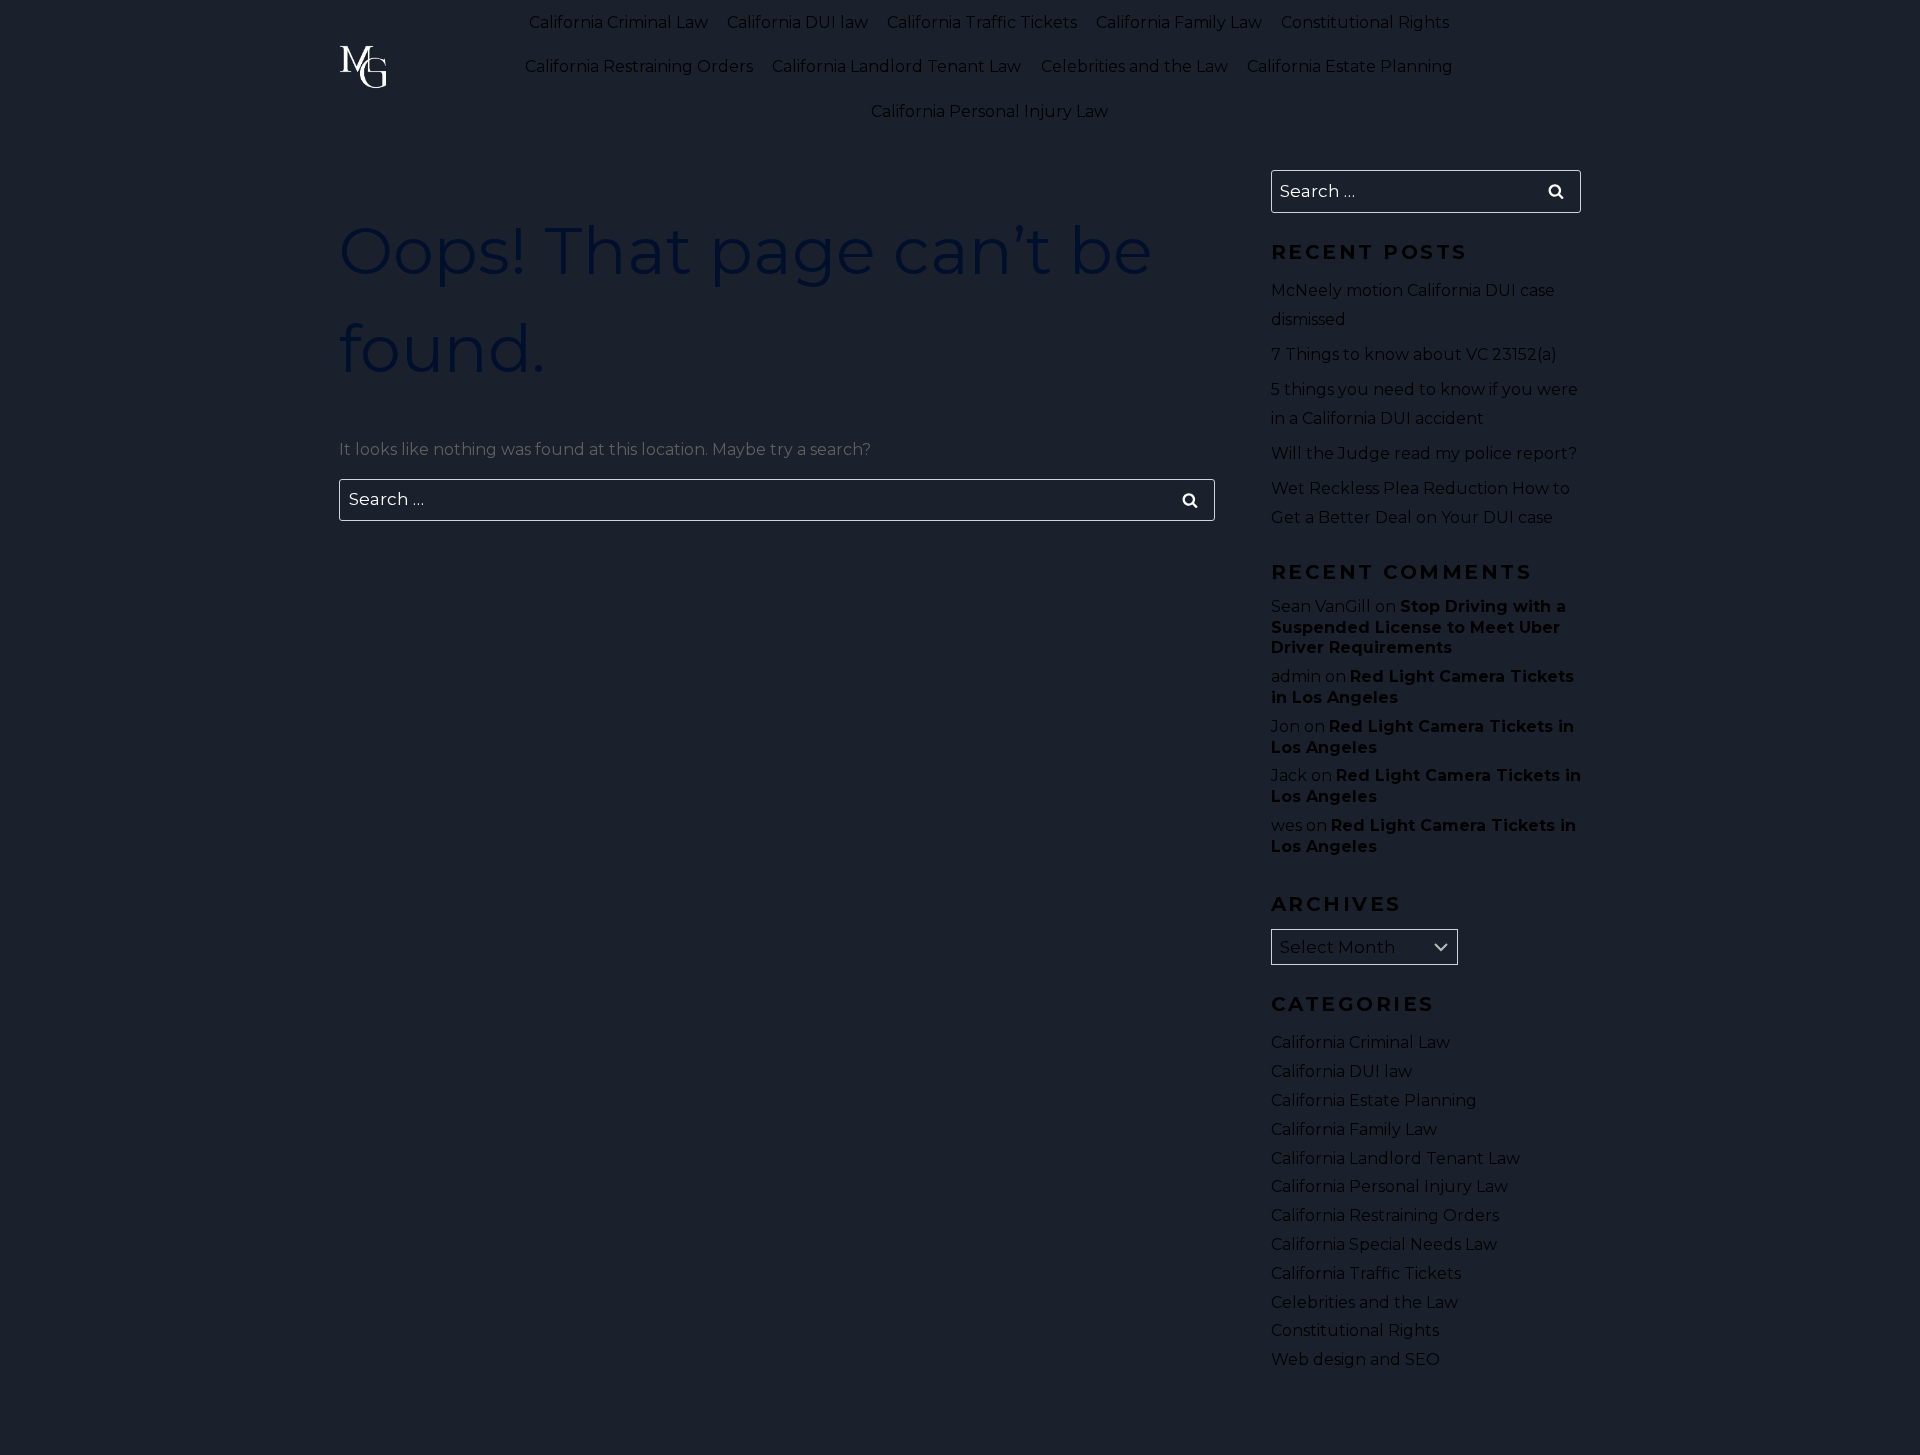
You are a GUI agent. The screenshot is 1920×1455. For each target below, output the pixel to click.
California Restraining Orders (639, 66)
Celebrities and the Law (1134, 66)
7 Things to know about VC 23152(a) (1414, 354)
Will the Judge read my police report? (1424, 453)
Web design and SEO (1355, 1359)
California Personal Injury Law (989, 111)
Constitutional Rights (1365, 22)
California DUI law (797, 22)
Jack (1289, 775)
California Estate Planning (1350, 66)
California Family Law (1179, 22)
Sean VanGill (1321, 606)
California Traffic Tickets (982, 22)
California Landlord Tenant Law (896, 66)
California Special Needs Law (1384, 1244)
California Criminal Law (618, 22)
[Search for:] (777, 499)
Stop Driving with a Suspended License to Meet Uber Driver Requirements (1418, 627)
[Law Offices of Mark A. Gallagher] (363, 67)
